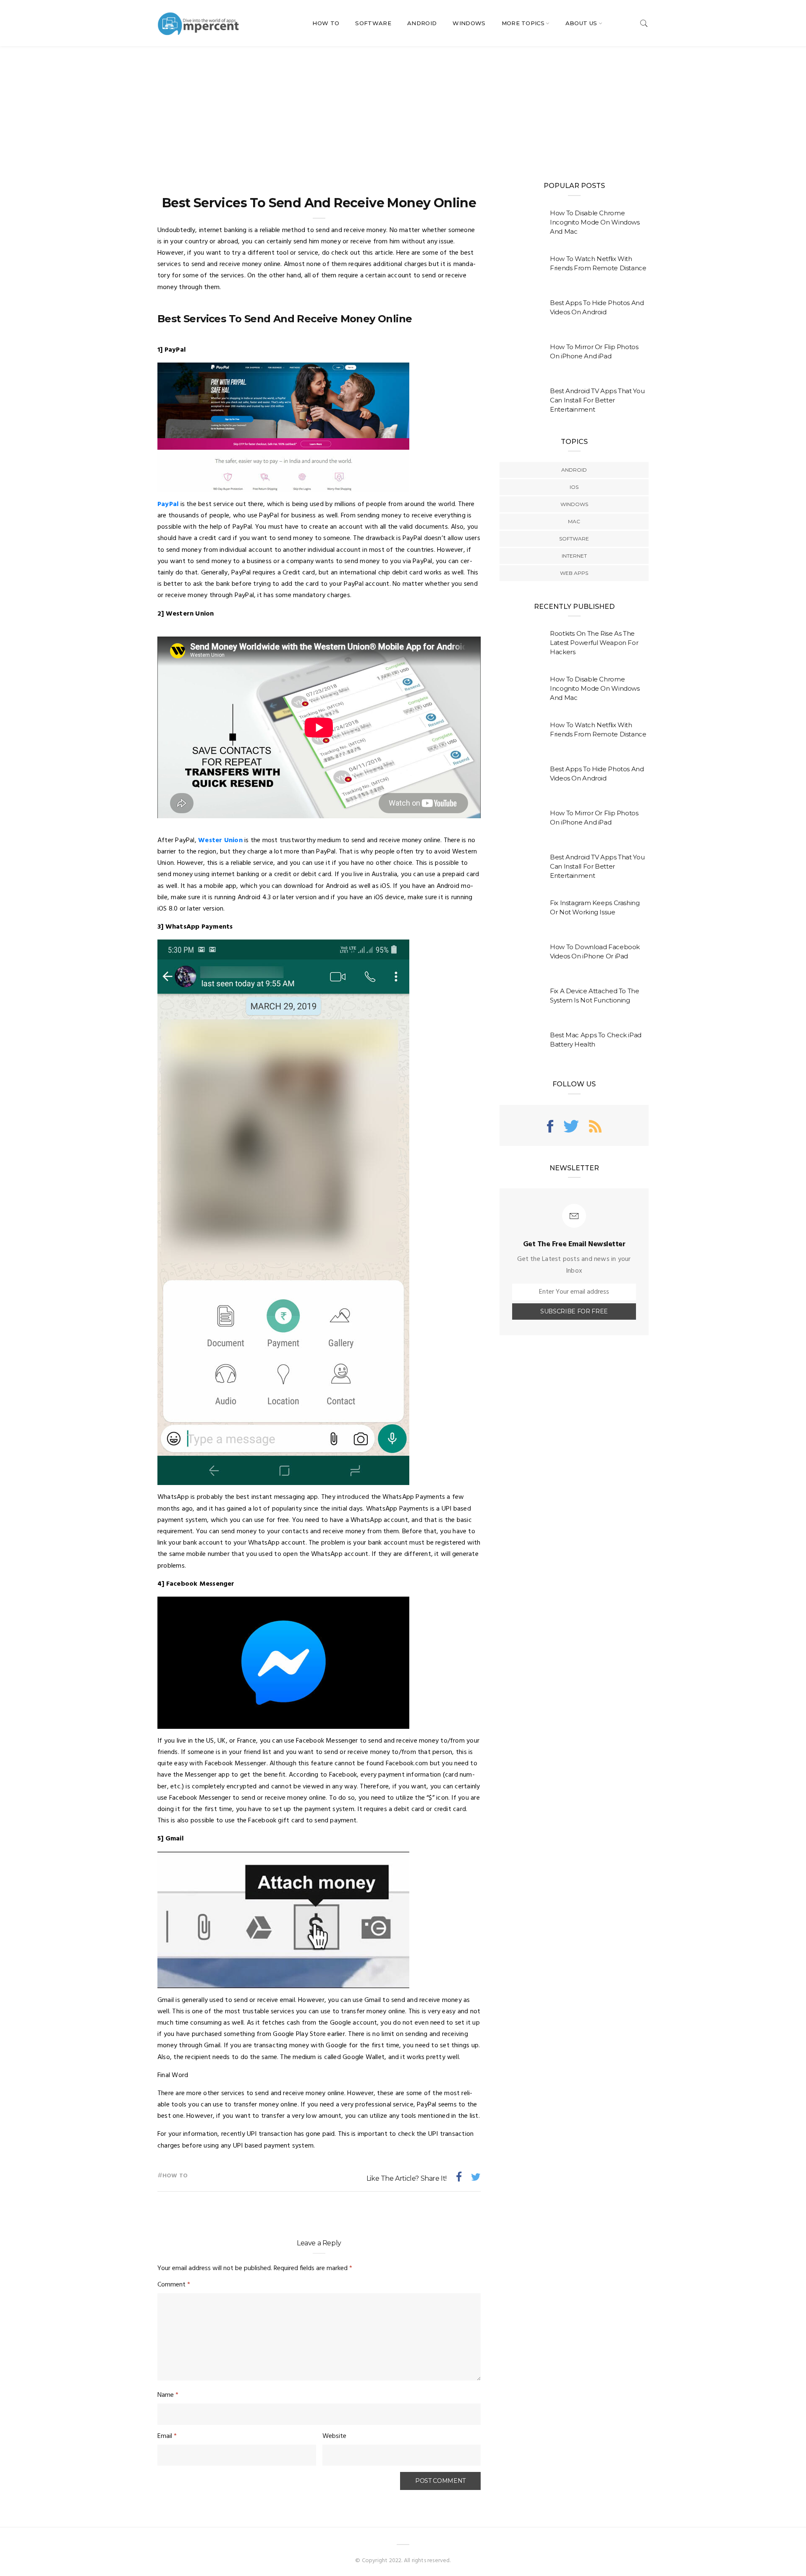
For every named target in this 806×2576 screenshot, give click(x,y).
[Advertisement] (403, 109)
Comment (174, 2285)
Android (422, 23)
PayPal (168, 504)
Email (167, 2436)
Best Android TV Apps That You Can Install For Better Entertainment (597, 400)
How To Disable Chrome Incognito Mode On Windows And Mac (595, 222)
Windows (469, 23)
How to (175, 2176)
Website (334, 2436)
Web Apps (574, 573)
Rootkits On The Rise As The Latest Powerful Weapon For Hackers (594, 643)
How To (326, 23)
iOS (574, 487)
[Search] (644, 23)
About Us (581, 23)
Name (168, 2395)
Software (373, 23)
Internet (574, 556)
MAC (574, 521)
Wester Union (220, 840)
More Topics (523, 23)
